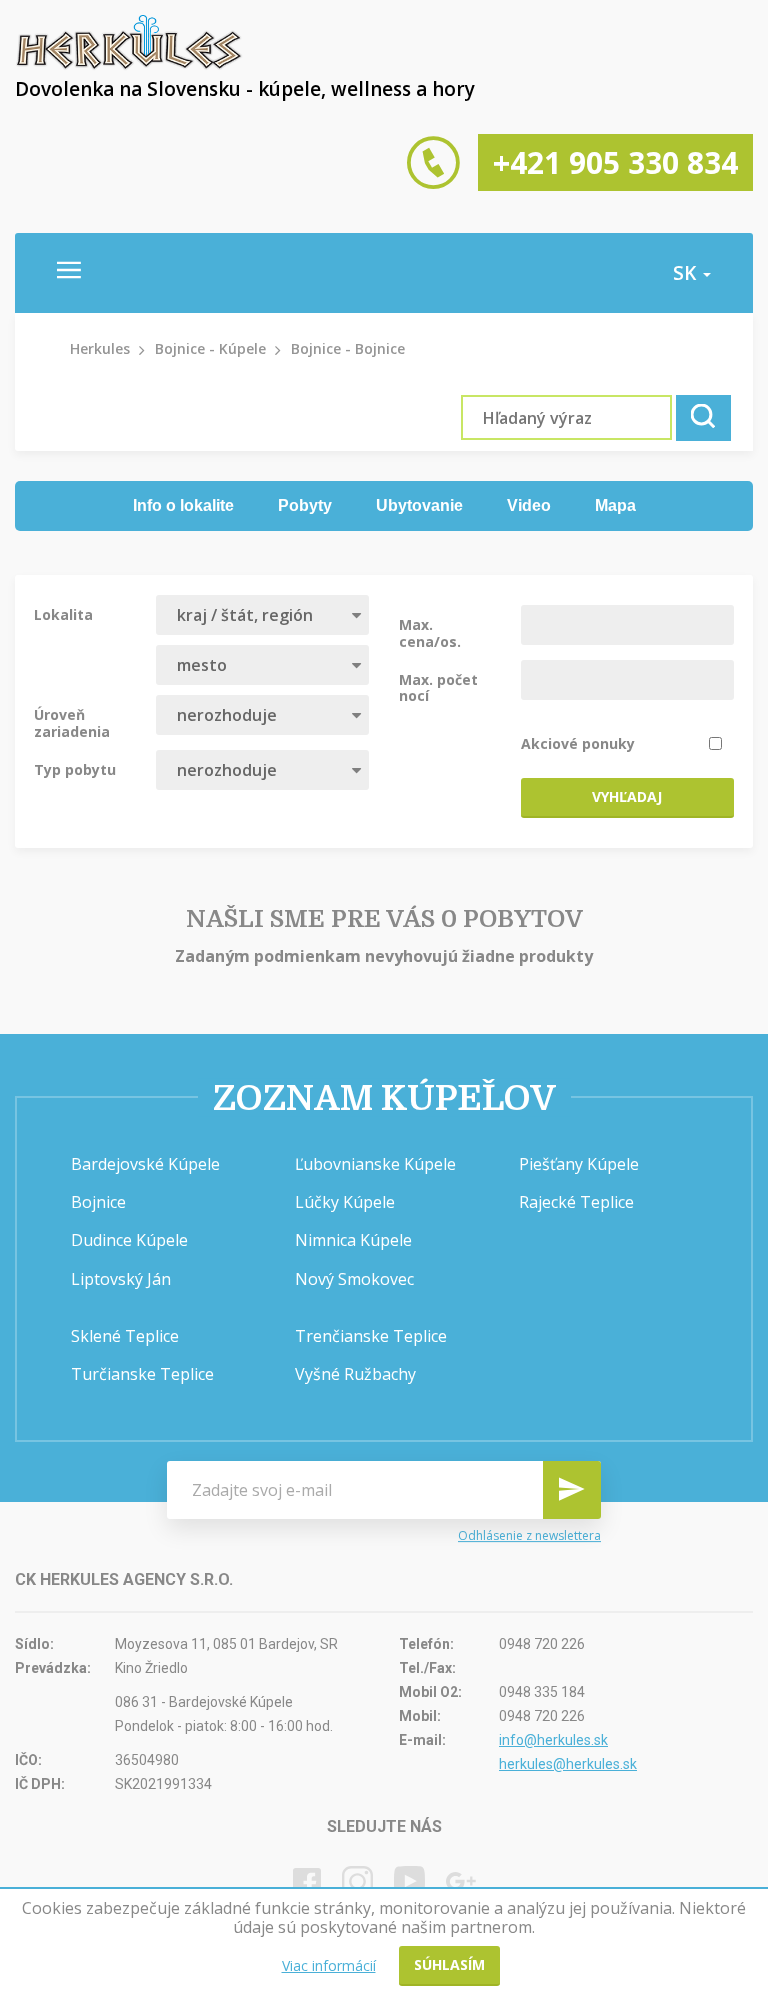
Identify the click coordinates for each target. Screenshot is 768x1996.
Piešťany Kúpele (579, 1164)
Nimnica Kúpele (353, 1240)
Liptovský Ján (121, 1279)
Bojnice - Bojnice (348, 348)
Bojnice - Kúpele (210, 348)
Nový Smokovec (354, 1279)
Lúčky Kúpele (345, 1202)
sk (687, 273)
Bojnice (98, 1202)
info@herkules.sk (553, 1740)
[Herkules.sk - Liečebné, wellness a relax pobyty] (129, 65)
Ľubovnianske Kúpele (375, 1164)
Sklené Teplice (125, 1336)
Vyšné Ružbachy (355, 1374)
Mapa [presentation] (615, 505)
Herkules (100, 348)
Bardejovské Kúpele (145, 1164)
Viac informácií (329, 1965)
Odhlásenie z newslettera (529, 1535)
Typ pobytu (75, 769)
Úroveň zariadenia (72, 722)
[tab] (183, 506)
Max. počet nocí (438, 687)
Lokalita (63, 614)
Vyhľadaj (627, 796)
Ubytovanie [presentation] (419, 505)
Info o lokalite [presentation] (183, 505)
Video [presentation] (529, 505)
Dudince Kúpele (129, 1240)
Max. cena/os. (430, 632)
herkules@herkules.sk (568, 1764)
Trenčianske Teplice (371, 1336)
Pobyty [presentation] (305, 505)
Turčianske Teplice (142, 1374)
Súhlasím (449, 1964)
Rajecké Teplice (576, 1202)
